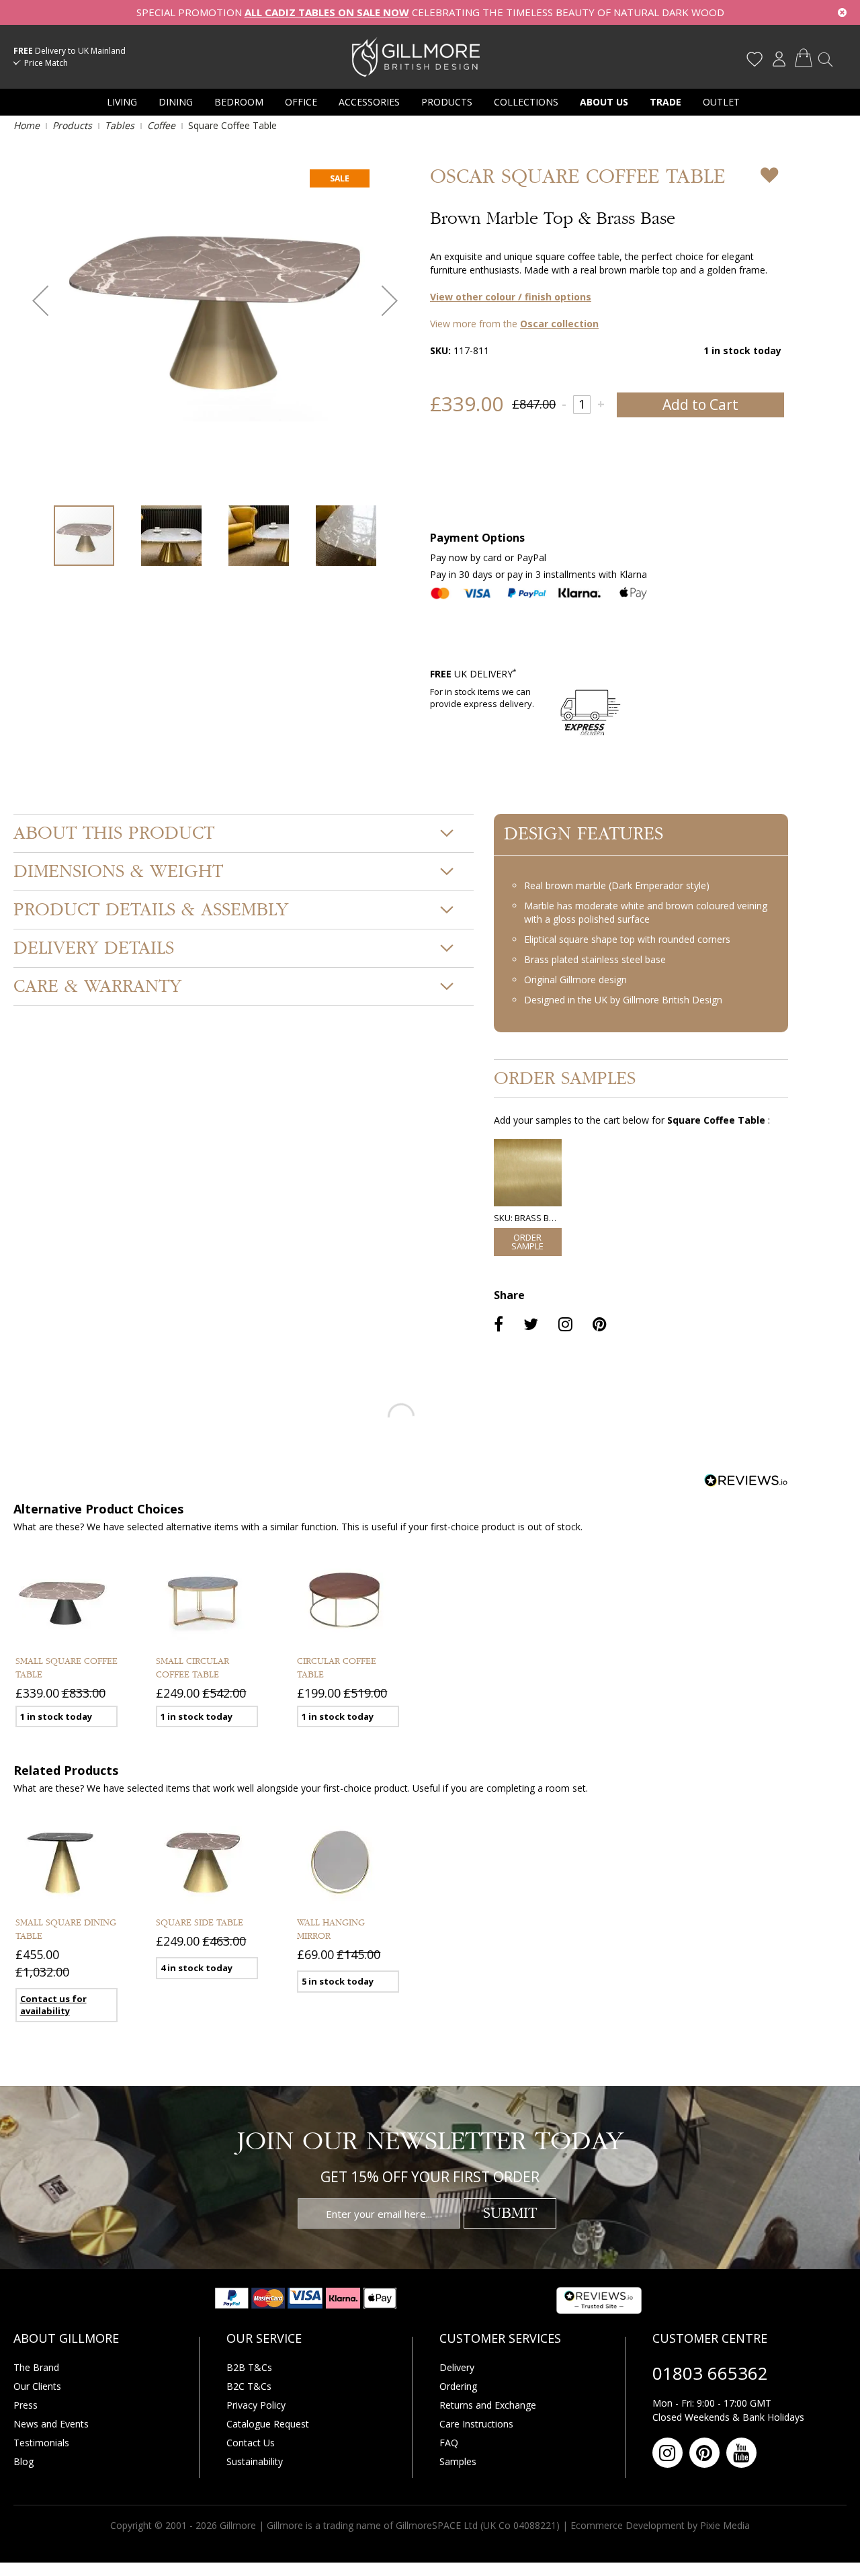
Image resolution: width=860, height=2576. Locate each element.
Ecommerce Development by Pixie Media (660, 2525)
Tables (120, 125)
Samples (458, 2461)
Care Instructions (476, 2424)
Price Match (46, 63)
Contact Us (251, 2443)
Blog (24, 2461)
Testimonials (41, 2443)
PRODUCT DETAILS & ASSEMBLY (151, 910)
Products (72, 125)
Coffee (161, 125)
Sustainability (255, 2461)
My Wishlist (755, 59)
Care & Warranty (97, 987)
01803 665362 (710, 2373)
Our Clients (37, 2386)
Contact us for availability (53, 2005)
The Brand (36, 2367)
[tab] (244, 833)
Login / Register (779, 59)
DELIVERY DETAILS (94, 948)
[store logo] (416, 56)
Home (27, 125)
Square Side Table (200, 1923)
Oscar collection (559, 324)
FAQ (449, 2443)
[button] (40, 300)
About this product (114, 833)
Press (26, 2405)
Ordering (458, 2386)
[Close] (842, 12)
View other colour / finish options (511, 297)
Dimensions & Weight (118, 872)
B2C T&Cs (249, 2386)
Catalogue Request (268, 2424)
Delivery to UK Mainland (70, 51)
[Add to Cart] (528, 1242)
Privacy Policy (256, 2405)
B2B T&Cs (249, 2367)
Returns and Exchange (488, 2405)
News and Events (51, 2424)
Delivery (457, 2367)
